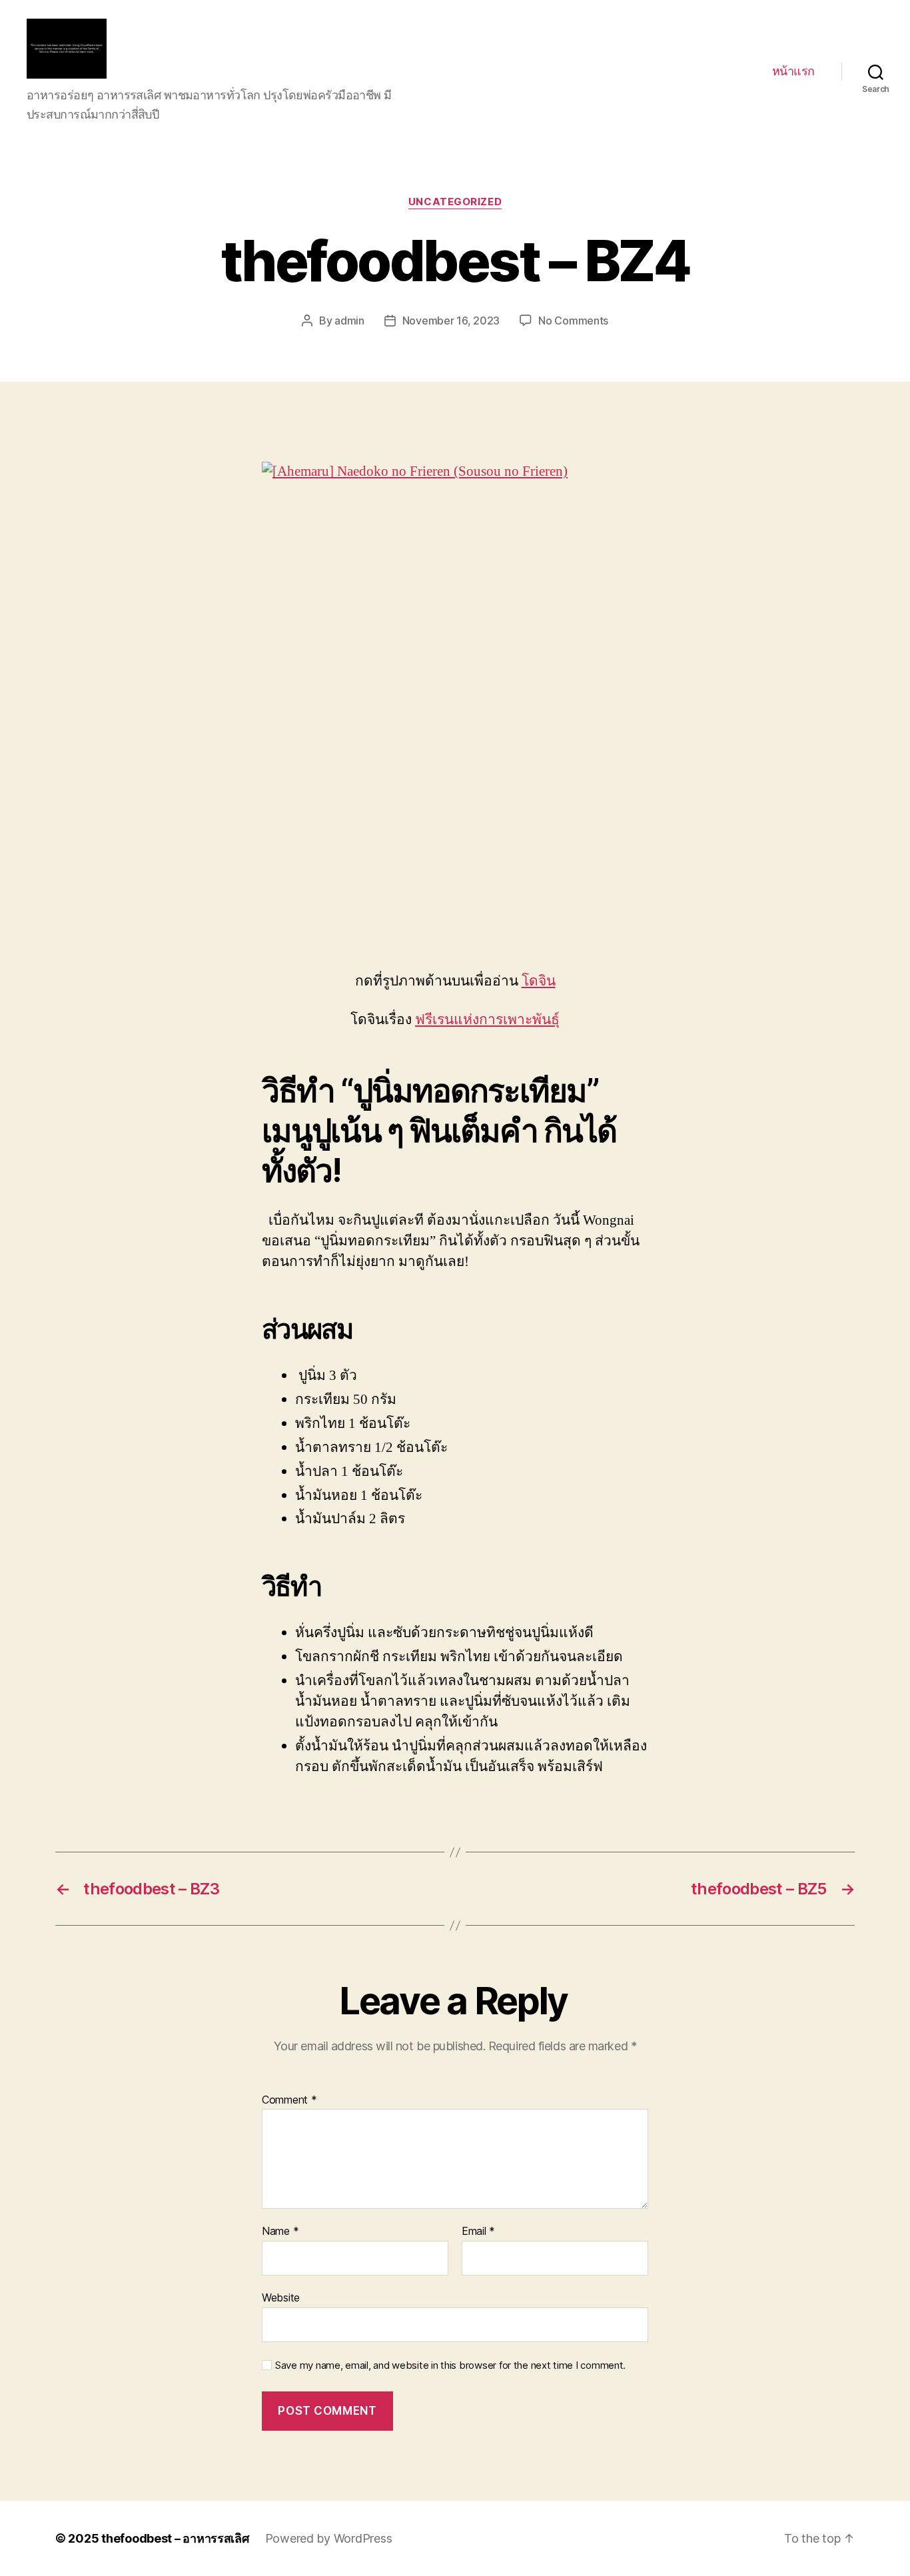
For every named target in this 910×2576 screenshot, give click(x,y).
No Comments (573, 321)
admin (349, 321)
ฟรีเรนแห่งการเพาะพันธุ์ (487, 1020)
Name (280, 2232)
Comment (289, 2100)
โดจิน (539, 981)
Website (281, 2297)
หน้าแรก (793, 71)
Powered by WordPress (329, 2538)
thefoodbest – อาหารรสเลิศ (175, 2538)
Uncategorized (455, 202)
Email (478, 2232)
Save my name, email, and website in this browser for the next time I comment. (450, 2365)
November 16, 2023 (451, 321)
